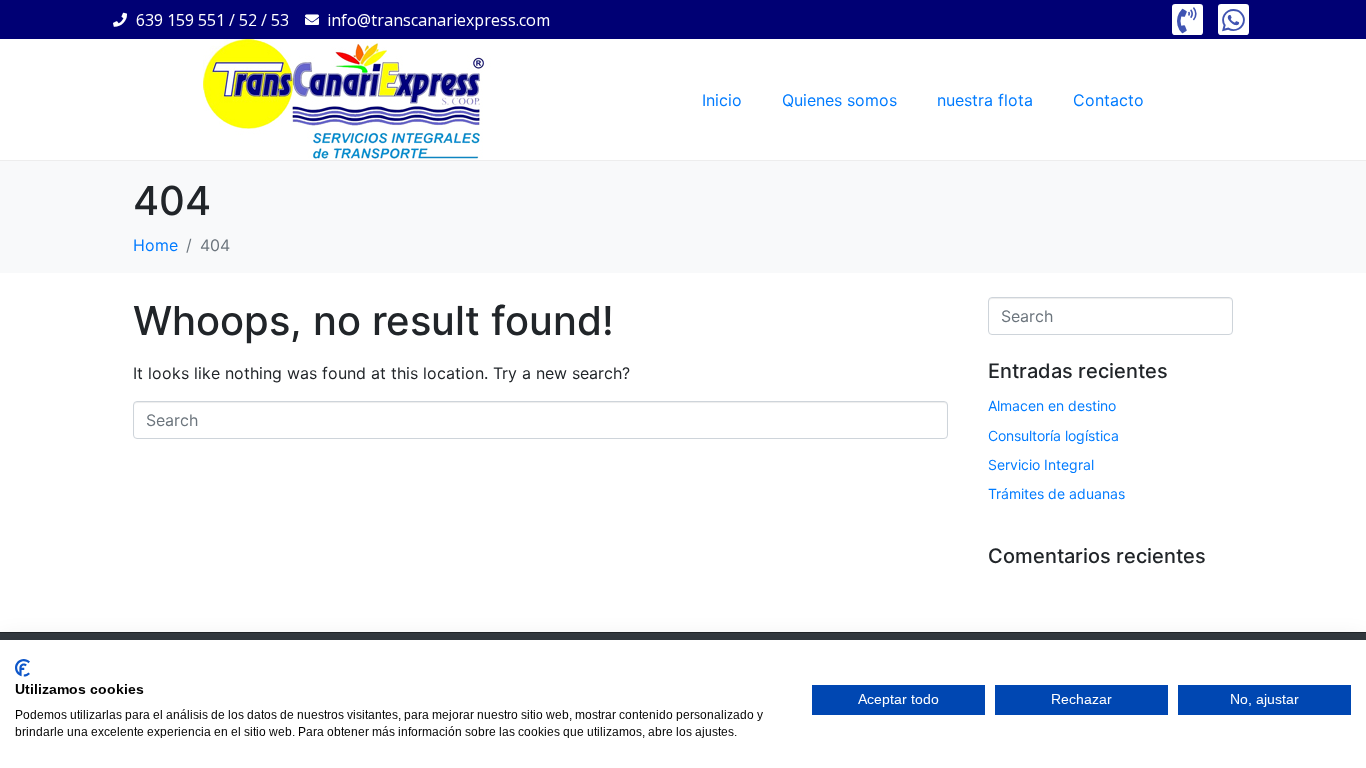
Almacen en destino (1052, 405)
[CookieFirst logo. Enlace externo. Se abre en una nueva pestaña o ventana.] (22, 668)
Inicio (722, 100)
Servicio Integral (1041, 464)
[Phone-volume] (1187, 19)
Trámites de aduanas (1056, 493)
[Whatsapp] (1233, 19)
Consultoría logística (1053, 435)
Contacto (1108, 100)
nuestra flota (985, 100)
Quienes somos (839, 100)
